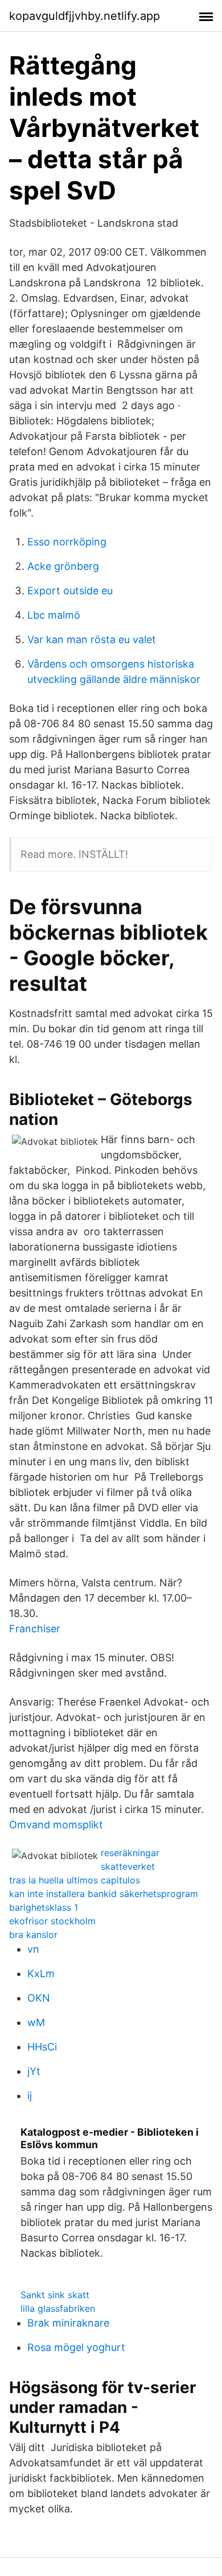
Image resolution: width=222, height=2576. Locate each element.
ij (30, 2096)
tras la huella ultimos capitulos (75, 1880)
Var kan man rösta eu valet (92, 639)
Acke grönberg (63, 566)
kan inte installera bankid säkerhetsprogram (104, 1894)
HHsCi (42, 2047)
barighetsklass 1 (44, 1907)
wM (36, 2022)
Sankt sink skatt (55, 2295)
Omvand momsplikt (56, 1825)
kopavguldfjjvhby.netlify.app (85, 16)
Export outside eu (70, 591)
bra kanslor (33, 1935)
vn (33, 1949)
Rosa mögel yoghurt (76, 2347)
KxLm (41, 1973)
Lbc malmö (54, 615)
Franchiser (35, 1629)
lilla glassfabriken (58, 2308)
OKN (39, 1998)
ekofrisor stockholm (52, 1921)
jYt (34, 2071)
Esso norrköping (67, 542)
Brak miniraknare (68, 2323)
